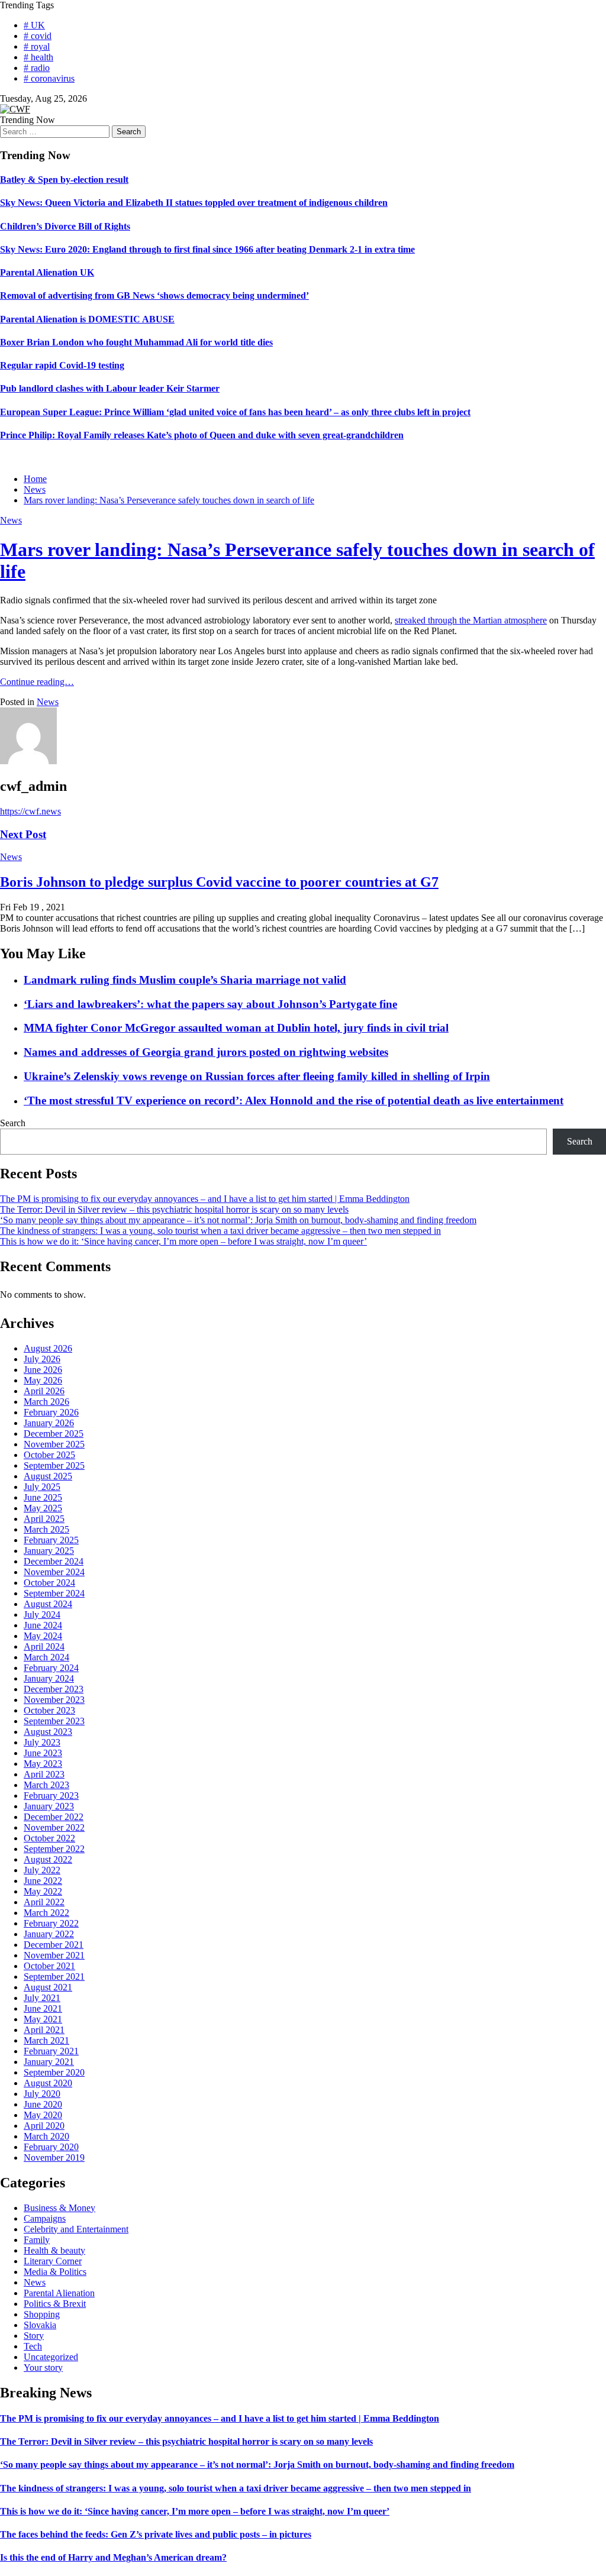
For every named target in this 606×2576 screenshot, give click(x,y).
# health (38, 57)
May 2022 (43, 1891)
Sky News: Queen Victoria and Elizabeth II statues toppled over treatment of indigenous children (194, 203)
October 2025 (49, 1455)
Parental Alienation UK (47, 272)
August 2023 (48, 1732)
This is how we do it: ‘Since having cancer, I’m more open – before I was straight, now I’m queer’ (183, 1241)
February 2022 (51, 1923)
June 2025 (43, 1497)
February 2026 (51, 1412)
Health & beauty (54, 2250)
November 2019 (54, 2158)
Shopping (42, 2314)
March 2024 (46, 1657)
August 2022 (48, 1859)
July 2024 (42, 1615)
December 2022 (54, 1817)
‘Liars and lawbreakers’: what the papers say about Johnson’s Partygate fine (210, 1004)
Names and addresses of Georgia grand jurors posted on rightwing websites (206, 1052)
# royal (37, 46)
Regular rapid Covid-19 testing (62, 365)
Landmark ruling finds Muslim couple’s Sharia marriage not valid (185, 980)
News (11, 520)
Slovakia (40, 2325)
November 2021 (54, 1955)
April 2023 (44, 1774)
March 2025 (46, 1529)
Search (13, 1123)
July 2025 (42, 1487)
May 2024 (43, 1636)
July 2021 (42, 1998)
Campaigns (45, 2218)
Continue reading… (37, 682)
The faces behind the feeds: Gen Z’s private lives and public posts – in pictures (156, 2534)
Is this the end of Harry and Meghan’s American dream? (113, 2557)
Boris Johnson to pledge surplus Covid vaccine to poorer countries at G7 (219, 882)
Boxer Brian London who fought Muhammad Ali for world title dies (136, 342)
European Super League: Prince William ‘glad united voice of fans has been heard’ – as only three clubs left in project (235, 412)
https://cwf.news (30, 811)
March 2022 (46, 1913)
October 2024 (49, 1583)
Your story (43, 2367)
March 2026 (46, 1402)
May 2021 (43, 2019)
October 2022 (49, 1838)
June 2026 (43, 1370)
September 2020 (54, 2072)
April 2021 (44, 2030)
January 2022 (49, 1934)
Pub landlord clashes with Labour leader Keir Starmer (110, 388)
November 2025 (54, 1444)
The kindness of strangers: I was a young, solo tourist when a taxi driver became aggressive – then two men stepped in (220, 1231)
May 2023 (43, 1764)
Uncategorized (51, 2357)
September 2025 (54, 1465)
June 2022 (43, 1881)
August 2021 (48, 1987)
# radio (37, 68)
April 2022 (44, 1902)
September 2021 (54, 1977)
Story (34, 2336)
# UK (34, 25)
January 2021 (49, 2062)
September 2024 (54, 1593)
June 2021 (43, 2008)
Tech (33, 2346)
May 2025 (43, 1508)
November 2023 (54, 1700)
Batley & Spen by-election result (64, 180)
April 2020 (44, 2126)
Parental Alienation (59, 2293)
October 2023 (49, 1710)
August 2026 (48, 1348)
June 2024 (43, 1625)
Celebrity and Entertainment (76, 2229)
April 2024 (44, 1646)
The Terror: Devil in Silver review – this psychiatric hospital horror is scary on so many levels (174, 1209)
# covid (38, 36)
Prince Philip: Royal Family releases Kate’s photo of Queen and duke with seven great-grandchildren (202, 435)
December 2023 (54, 1689)
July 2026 (42, 1359)
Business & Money (59, 2208)
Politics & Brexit (55, 2304)
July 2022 (42, 1870)
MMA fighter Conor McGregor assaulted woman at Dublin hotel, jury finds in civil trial (236, 1028)
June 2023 (43, 1753)
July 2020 (42, 2094)
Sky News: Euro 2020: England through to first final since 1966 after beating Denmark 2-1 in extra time (207, 249)
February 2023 (51, 1796)
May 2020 (43, 2115)
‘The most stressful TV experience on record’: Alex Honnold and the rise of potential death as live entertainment (294, 1100)
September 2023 (54, 1721)
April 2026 (44, 1391)
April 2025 (44, 1519)
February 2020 (51, 2147)
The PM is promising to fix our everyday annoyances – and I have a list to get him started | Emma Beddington (205, 1199)
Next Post (23, 834)
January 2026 (49, 1423)
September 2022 (54, 1849)
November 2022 (54, 1827)
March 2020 (46, 2136)
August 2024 (48, 1604)
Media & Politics (55, 2272)
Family (37, 2240)
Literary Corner (53, 2261)
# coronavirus (49, 78)
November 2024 (54, 1572)
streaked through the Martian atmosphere (471, 620)
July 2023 (42, 1742)
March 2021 (46, 2040)
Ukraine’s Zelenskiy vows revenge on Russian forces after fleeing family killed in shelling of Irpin (257, 1076)
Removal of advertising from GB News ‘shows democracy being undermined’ (154, 295)
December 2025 (54, 1434)
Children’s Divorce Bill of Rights (65, 226)
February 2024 (51, 1668)
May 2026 (43, 1380)
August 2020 (48, 2083)
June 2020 (43, 2104)
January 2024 (49, 1678)
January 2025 (49, 1551)
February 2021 (51, 2051)
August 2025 (48, 1476)
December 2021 (54, 1945)
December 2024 (54, 1561)
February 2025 (51, 1540)
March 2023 (46, 1785)
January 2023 (49, 1806)
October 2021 (49, 1966)
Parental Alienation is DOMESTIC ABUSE (87, 319)
